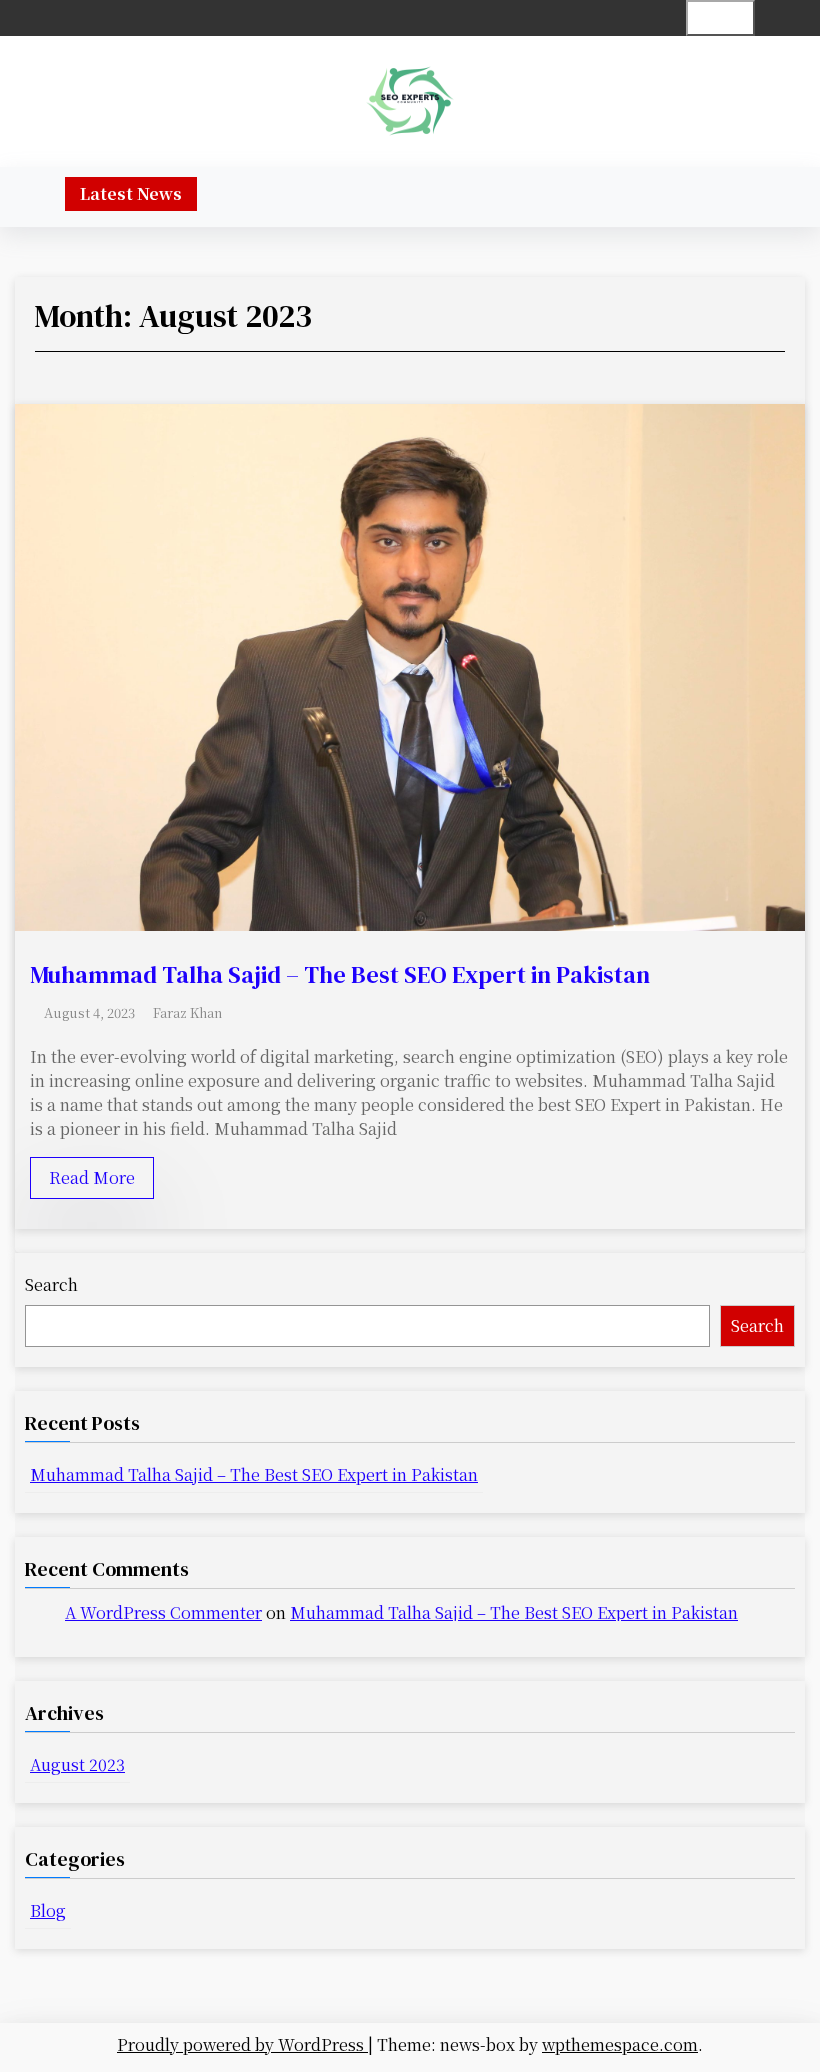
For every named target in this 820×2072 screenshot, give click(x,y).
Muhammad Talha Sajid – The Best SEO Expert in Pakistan (340, 974)
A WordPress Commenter (163, 1612)
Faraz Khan (187, 1012)
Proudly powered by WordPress (242, 2044)
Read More (92, 1177)
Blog (48, 1910)
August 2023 (77, 1764)
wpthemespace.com (620, 2044)
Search (51, 1284)
